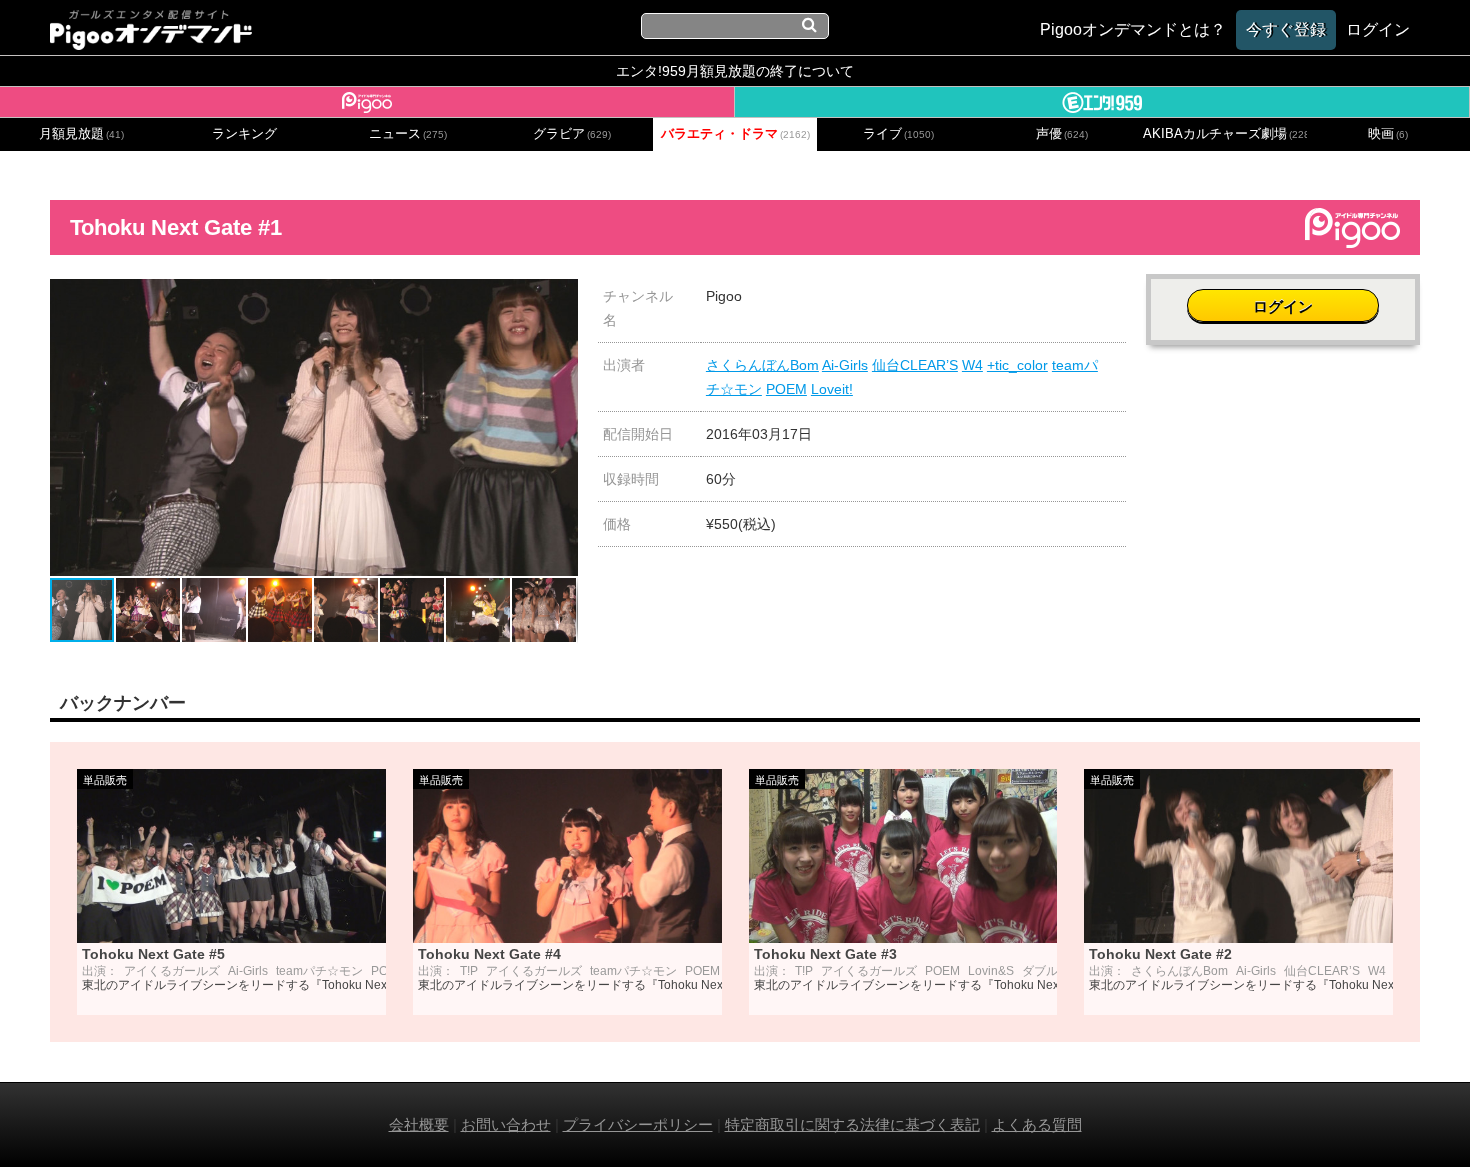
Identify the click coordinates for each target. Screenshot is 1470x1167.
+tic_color (1017, 365)
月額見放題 (81, 134)
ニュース (408, 134)
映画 (1388, 134)
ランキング (244, 134)
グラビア (572, 134)
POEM (786, 389)
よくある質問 (1037, 1124)
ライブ (898, 134)
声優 (1062, 134)
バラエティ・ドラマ (735, 134)
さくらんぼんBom (762, 365)
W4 (972, 365)
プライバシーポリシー (638, 1124)
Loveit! (832, 389)
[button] (560, 297)
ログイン (1283, 306)
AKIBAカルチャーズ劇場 (1224, 134)
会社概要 (419, 1124)
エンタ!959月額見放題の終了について (735, 71)
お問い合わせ (506, 1124)
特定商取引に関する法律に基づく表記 (852, 1124)
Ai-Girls (845, 365)
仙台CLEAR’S (915, 365)
